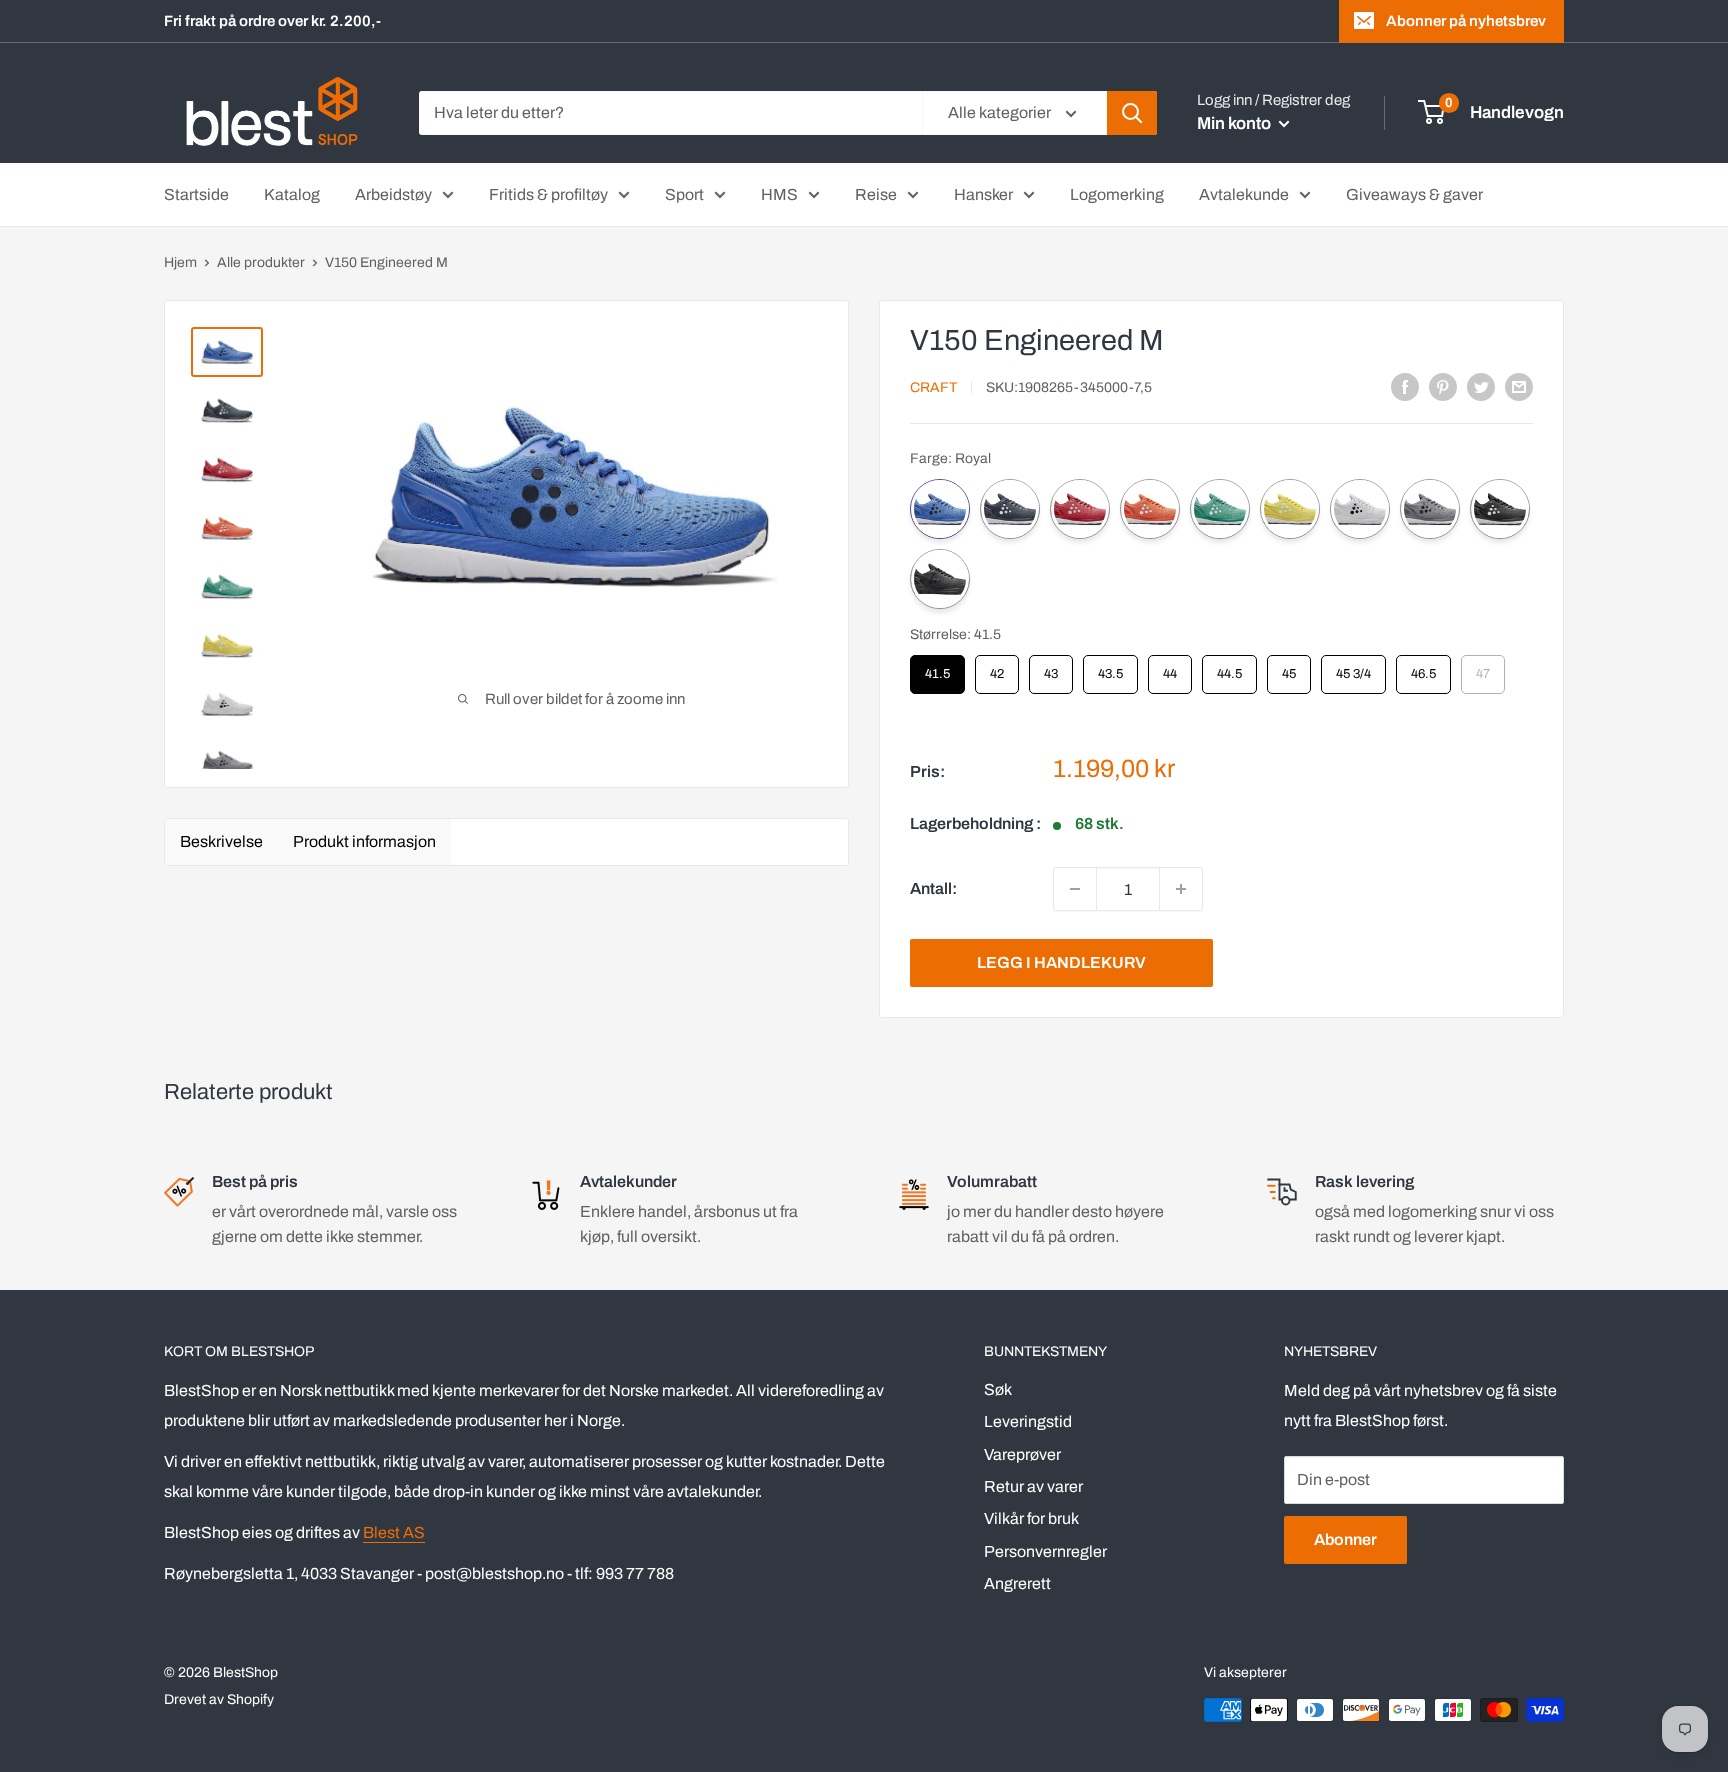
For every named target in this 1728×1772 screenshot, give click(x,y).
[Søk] (1132, 113)
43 (1051, 668)
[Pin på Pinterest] (1443, 386)
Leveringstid (1028, 1421)
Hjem (180, 262)
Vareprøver (1022, 1454)
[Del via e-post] (1519, 386)
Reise (876, 194)
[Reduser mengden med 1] (1075, 889)
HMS (779, 194)
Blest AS (394, 1532)
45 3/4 (1353, 668)
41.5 (937, 668)
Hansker (983, 194)
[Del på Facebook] (1405, 386)
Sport (684, 194)
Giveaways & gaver (1414, 194)
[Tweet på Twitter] (1481, 386)
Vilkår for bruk (1031, 1518)
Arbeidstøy (393, 194)
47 (1483, 668)
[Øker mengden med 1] (1181, 889)
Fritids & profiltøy (548, 194)
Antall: (933, 888)
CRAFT (933, 387)
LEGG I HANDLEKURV (1061, 962)
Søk (998, 1389)
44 (1170, 668)
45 (1289, 668)
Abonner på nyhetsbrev (1466, 21)
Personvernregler (1045, 1551)
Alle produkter (261, 262)
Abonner (1345, 1539)
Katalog (292, 194)
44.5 (1230, 668)
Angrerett (1017, 1583)
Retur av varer (1033, 1486)
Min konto (1235, 123)
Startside (196, 194)
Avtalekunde (1244, 194)
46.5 (1424, 668)
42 (997, 668)
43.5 (1111, 668)
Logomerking (1117, 194)
